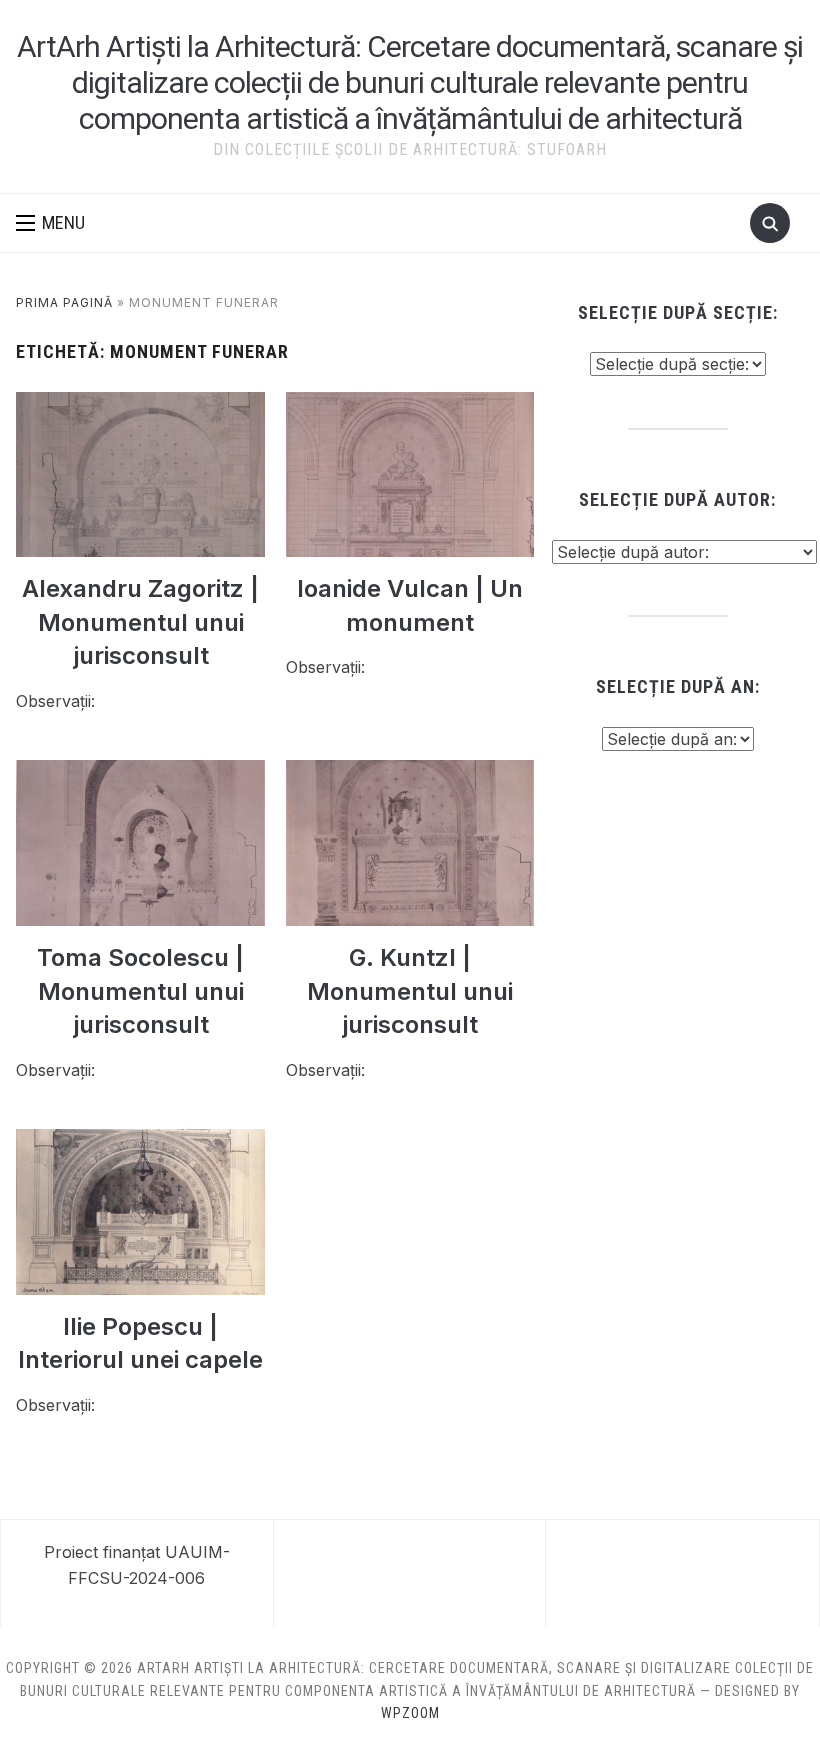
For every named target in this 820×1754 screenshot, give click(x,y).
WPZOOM (410, 1713)
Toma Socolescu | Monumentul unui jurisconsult (140, 991)
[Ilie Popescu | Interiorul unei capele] (140, 1141)
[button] (50, 223)
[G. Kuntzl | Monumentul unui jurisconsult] (410, 772)
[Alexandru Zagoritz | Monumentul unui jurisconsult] (140, 404)
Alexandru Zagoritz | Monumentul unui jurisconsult (140, 622)
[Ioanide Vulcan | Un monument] (410, 404)
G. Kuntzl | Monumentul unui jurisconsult (410, 991)
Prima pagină (64, 302)
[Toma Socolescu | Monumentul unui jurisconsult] (140, 772)
